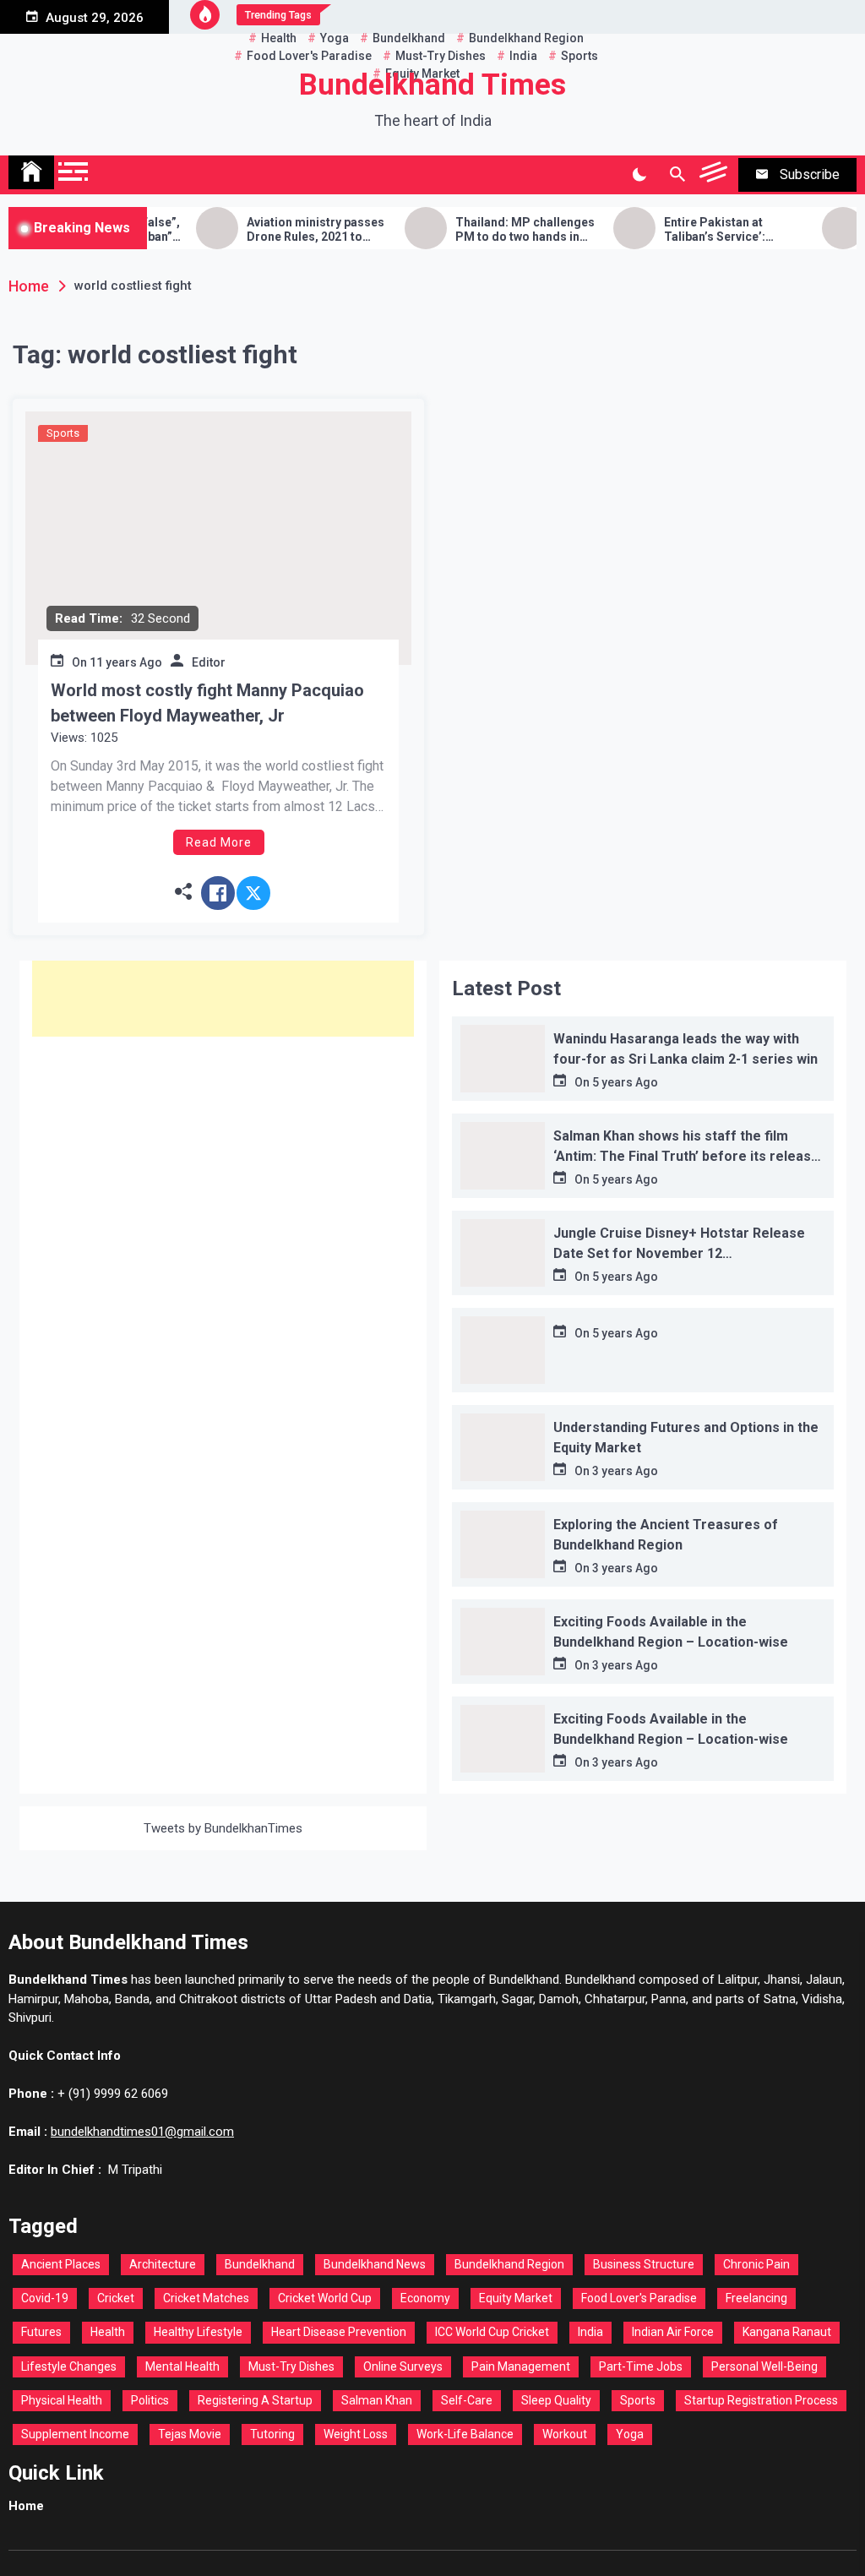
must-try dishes (291, 2366)
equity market (516, 2298)
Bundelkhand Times (432, 85)
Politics (150, 2400)
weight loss (356, 2434)
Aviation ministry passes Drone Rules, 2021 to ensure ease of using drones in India (283, 230)
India (590, 2332)
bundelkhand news (375, 2264)
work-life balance (465, 2434)
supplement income (75, 2434)
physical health (62, 2400)
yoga (630, 2434)
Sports (63, 433)
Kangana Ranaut (787, 2332)
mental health (182, 2366)
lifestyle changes (69, 2366)
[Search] (677, 175)
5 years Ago (625, 1082)
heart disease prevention (339, 2332)
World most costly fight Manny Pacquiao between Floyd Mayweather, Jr (207, 703)
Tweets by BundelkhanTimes (223, 1828)
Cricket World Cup (325, 2298)
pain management (521, 2366)
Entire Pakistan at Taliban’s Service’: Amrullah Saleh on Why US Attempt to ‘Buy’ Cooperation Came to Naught (705, 230)
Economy (425, 2298)
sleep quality (556, 2400)
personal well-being (764, 2366)
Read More (219, 842)
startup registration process (761, 2400)
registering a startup (255, 2400)
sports (638, 2400)
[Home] (31, 172)
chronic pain (756, 2264)
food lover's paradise (639, 2298)
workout (565, 2434)
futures (41, 2332)
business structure (644, 2264)
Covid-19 (45, 2298)
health (108, 2332)
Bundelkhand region (509, 2264)
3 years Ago (625, 1471)
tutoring (272, 2434)
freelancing (756, 2298)
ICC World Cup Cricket (492, 2332)
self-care (467, 2400)
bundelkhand (260, 2264)
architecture (163, 2264)
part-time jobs (641, 2366)
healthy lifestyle (198, 2332)
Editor (209, 662)
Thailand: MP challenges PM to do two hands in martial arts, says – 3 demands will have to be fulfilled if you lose (493, 230)
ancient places (61, 2264)
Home (26, 2506)
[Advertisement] (223, 999)
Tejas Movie (190, 2434)
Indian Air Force (673, 2332)
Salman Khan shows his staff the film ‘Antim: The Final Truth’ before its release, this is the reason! (688, 1156)
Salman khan (377, 2400)
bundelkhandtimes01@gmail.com (142, 2132)
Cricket (116, 2298)
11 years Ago (126, 662)
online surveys (403, 2366)
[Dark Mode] (639, 175)
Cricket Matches (206, 2298)
